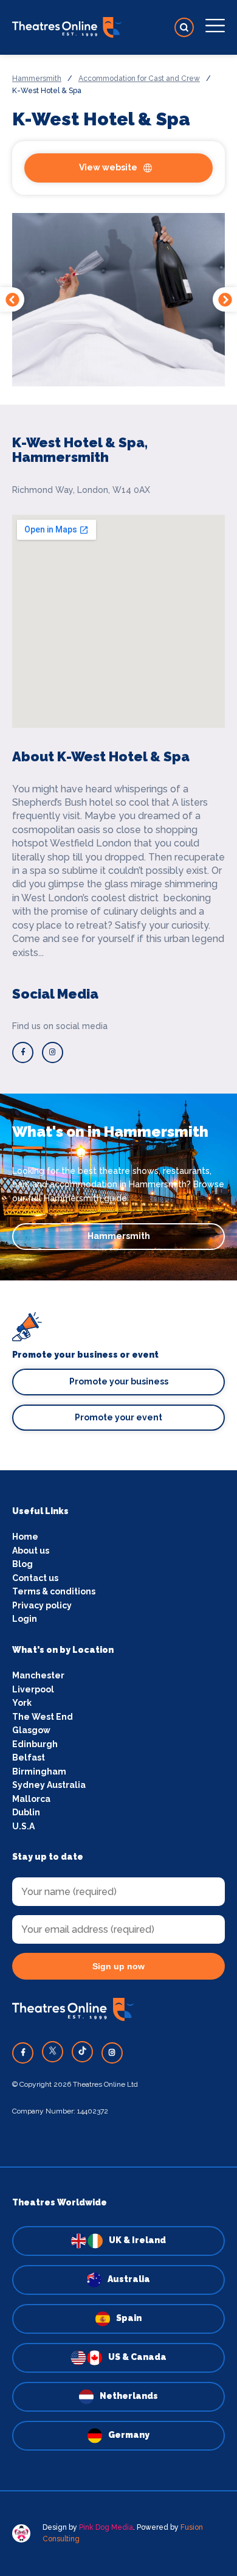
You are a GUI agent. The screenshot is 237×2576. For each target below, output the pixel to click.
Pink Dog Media (106, 2527)
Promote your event (118, 1417)
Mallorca (31, 1799)
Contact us (35, 1578)
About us (31, 1551)
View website (108, 167)
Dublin (26, 1812)
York (22, 1703)
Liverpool (33, 1689)
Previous (12, 299)
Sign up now (118, 1966)
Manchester (38, 1675)
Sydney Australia (49, 1785)
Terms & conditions (54, 1591)
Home (25, 1537)
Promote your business (119, 1381)
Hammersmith (37, 79)
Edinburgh (35, 1744)
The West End (43, 1717)
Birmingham (39, 1771)
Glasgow (31, 1730)
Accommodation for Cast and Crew (139, 79)
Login (25, 1619)
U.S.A (23, 1826)
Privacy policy (42, 1605)
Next (225, 299)
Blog (22, 1564)
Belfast (29, 1757)
